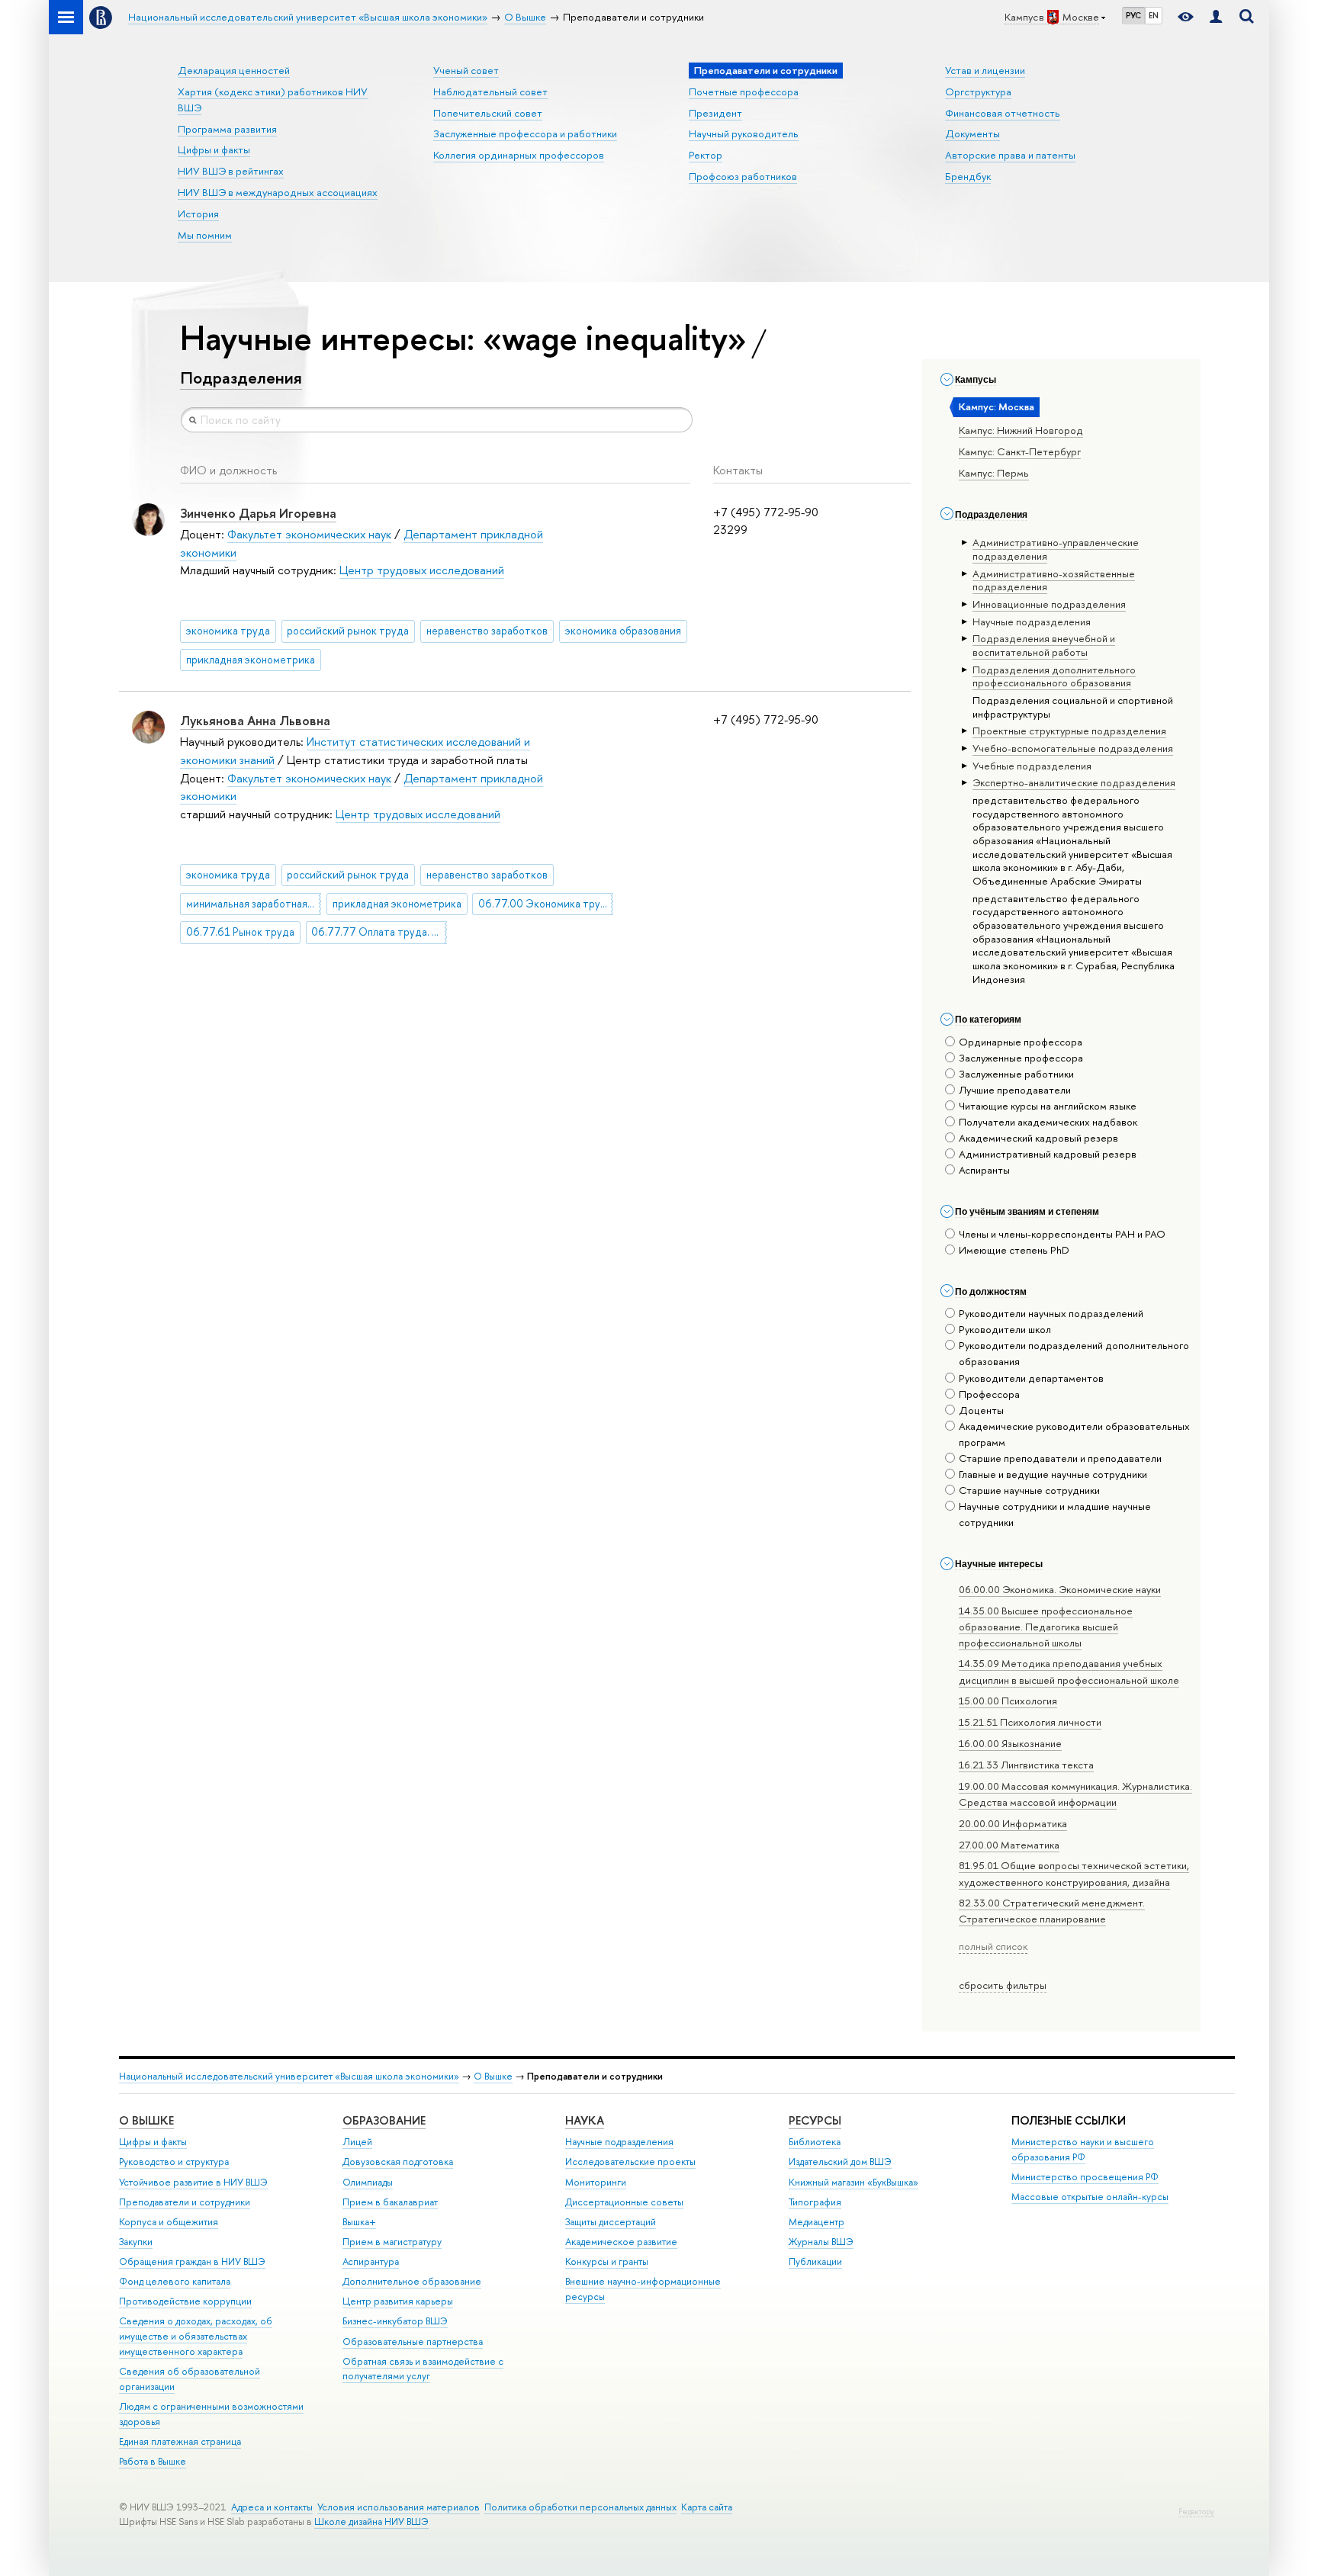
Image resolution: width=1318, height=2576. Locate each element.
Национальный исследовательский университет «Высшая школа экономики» (289, 2076)
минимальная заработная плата (254, 904)
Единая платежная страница (180, 2441)
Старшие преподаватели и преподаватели (1060, 1458)
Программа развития (227, 129)
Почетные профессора (744, 92)
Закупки (136, 2242)
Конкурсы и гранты (607, 2261)
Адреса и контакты (272, 2507)
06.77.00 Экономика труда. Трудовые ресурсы (546, 904)
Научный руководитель (744, 133)
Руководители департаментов (1031, 1378)
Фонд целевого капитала (175, 2281)
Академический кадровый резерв (1038, 1138)
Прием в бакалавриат (390, 2202)
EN (1154, 15)
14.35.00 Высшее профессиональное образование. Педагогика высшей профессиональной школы (1046, 1627)
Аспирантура (371, 2261)
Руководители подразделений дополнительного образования (1074, 1353)
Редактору (1196, 2512)
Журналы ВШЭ (821, 2242)
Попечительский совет (488, 113)
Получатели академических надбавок (1048, 1122)
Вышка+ (359, 2222)
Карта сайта (707, 2507)
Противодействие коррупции (185, 2301)
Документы (972, 133)
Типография (815, 2202)
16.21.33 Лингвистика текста (1026, 1765)
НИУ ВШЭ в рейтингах (231, 171)
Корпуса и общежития (169, 2222)
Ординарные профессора (1021, 1042)
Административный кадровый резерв (1048, 1154)
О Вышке (493, 2076)
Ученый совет (466, 70)
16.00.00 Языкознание (1010, 1743)
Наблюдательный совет (490, 92)
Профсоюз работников (743, 176)
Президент (715, 113)
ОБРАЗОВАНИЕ (384, 2120)
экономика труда (228, 631)
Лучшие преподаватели (1015, 1090)
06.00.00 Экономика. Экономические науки (1060, 1589)
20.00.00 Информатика (1013, 1823)
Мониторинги (596, 2182)
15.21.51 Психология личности (1030, 1722)
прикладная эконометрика (251, 660)
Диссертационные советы (624, 2202)
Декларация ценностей (234, 70)
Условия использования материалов (399, 2507)
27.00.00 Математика (1009, 1845)
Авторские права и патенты (1010, 155)
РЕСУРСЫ (815, 2120)
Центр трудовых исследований (422, 570)
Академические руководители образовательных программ (1074, 1434)
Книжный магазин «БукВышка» (853, 2182)
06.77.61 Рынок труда (240, 932)
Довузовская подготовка (398, 2162)
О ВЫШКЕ (146, 2120)
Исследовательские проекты (630, 2162)
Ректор (706, 155)
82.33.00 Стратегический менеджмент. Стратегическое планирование (1052, 1911)
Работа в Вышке (153, 2461)
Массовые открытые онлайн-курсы (1090, 2197)
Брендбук (968, 176)
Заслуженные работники (1016, 1074)
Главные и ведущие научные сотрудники (1053, 1474)
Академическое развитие (621, 2242)
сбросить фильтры (1003, 1985)
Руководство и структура (174, 2162)
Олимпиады (368, 2182)
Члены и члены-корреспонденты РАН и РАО (1062, 1234)
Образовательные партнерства (413, 2342)
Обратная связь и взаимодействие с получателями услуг (423, 2369)
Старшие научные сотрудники (1029, 1490)
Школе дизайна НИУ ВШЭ (371, 2521)
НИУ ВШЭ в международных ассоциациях (278, 192)
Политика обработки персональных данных (580, 2507)
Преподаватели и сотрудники (185, 2202)
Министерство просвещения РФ (1085, 2177)
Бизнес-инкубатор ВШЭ (395, 2321)
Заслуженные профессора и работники (525, 133)
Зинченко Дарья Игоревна (258, 513)
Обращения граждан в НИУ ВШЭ (192, 2261)
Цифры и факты (214, 149)
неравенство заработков (487, 631)
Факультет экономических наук (309, 534)
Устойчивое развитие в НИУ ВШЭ (193, 2182)
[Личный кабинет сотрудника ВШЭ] (1216, 17)
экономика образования (623, 631)
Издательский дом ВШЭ (840, 2162)
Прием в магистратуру (392, 2242)
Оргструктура (978, 92)
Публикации (815, 2261)
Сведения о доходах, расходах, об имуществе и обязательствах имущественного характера (196, 2336)
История (198, 214)
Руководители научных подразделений (1051, 1313)
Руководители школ (1005, 1329)
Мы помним (205, 235)
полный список (993, 1946)
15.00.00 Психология (1008, 1701)
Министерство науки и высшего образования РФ (1083, 2149)
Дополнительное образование (412, 2281)
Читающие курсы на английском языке (1048, 1106)
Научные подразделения (619, 2142)
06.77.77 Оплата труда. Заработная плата (379, 932)
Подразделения (241, 377)
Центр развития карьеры (398, 2301)
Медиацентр (817, 2222)
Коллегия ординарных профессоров (519, 155)
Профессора (989, 1394)
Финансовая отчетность (1003, 113)
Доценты (981, 1410)
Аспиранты (984, 1170)
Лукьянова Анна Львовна (255, 720)
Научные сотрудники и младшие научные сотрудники (1055, 1514)
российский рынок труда (348, 631)
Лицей (357, 2142)
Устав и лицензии (985, 70)
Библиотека (815, 2142)
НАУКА (585, 2120)
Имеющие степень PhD (1014, 1250)
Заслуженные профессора (1021, 1058)
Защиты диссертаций (611, 2222)
